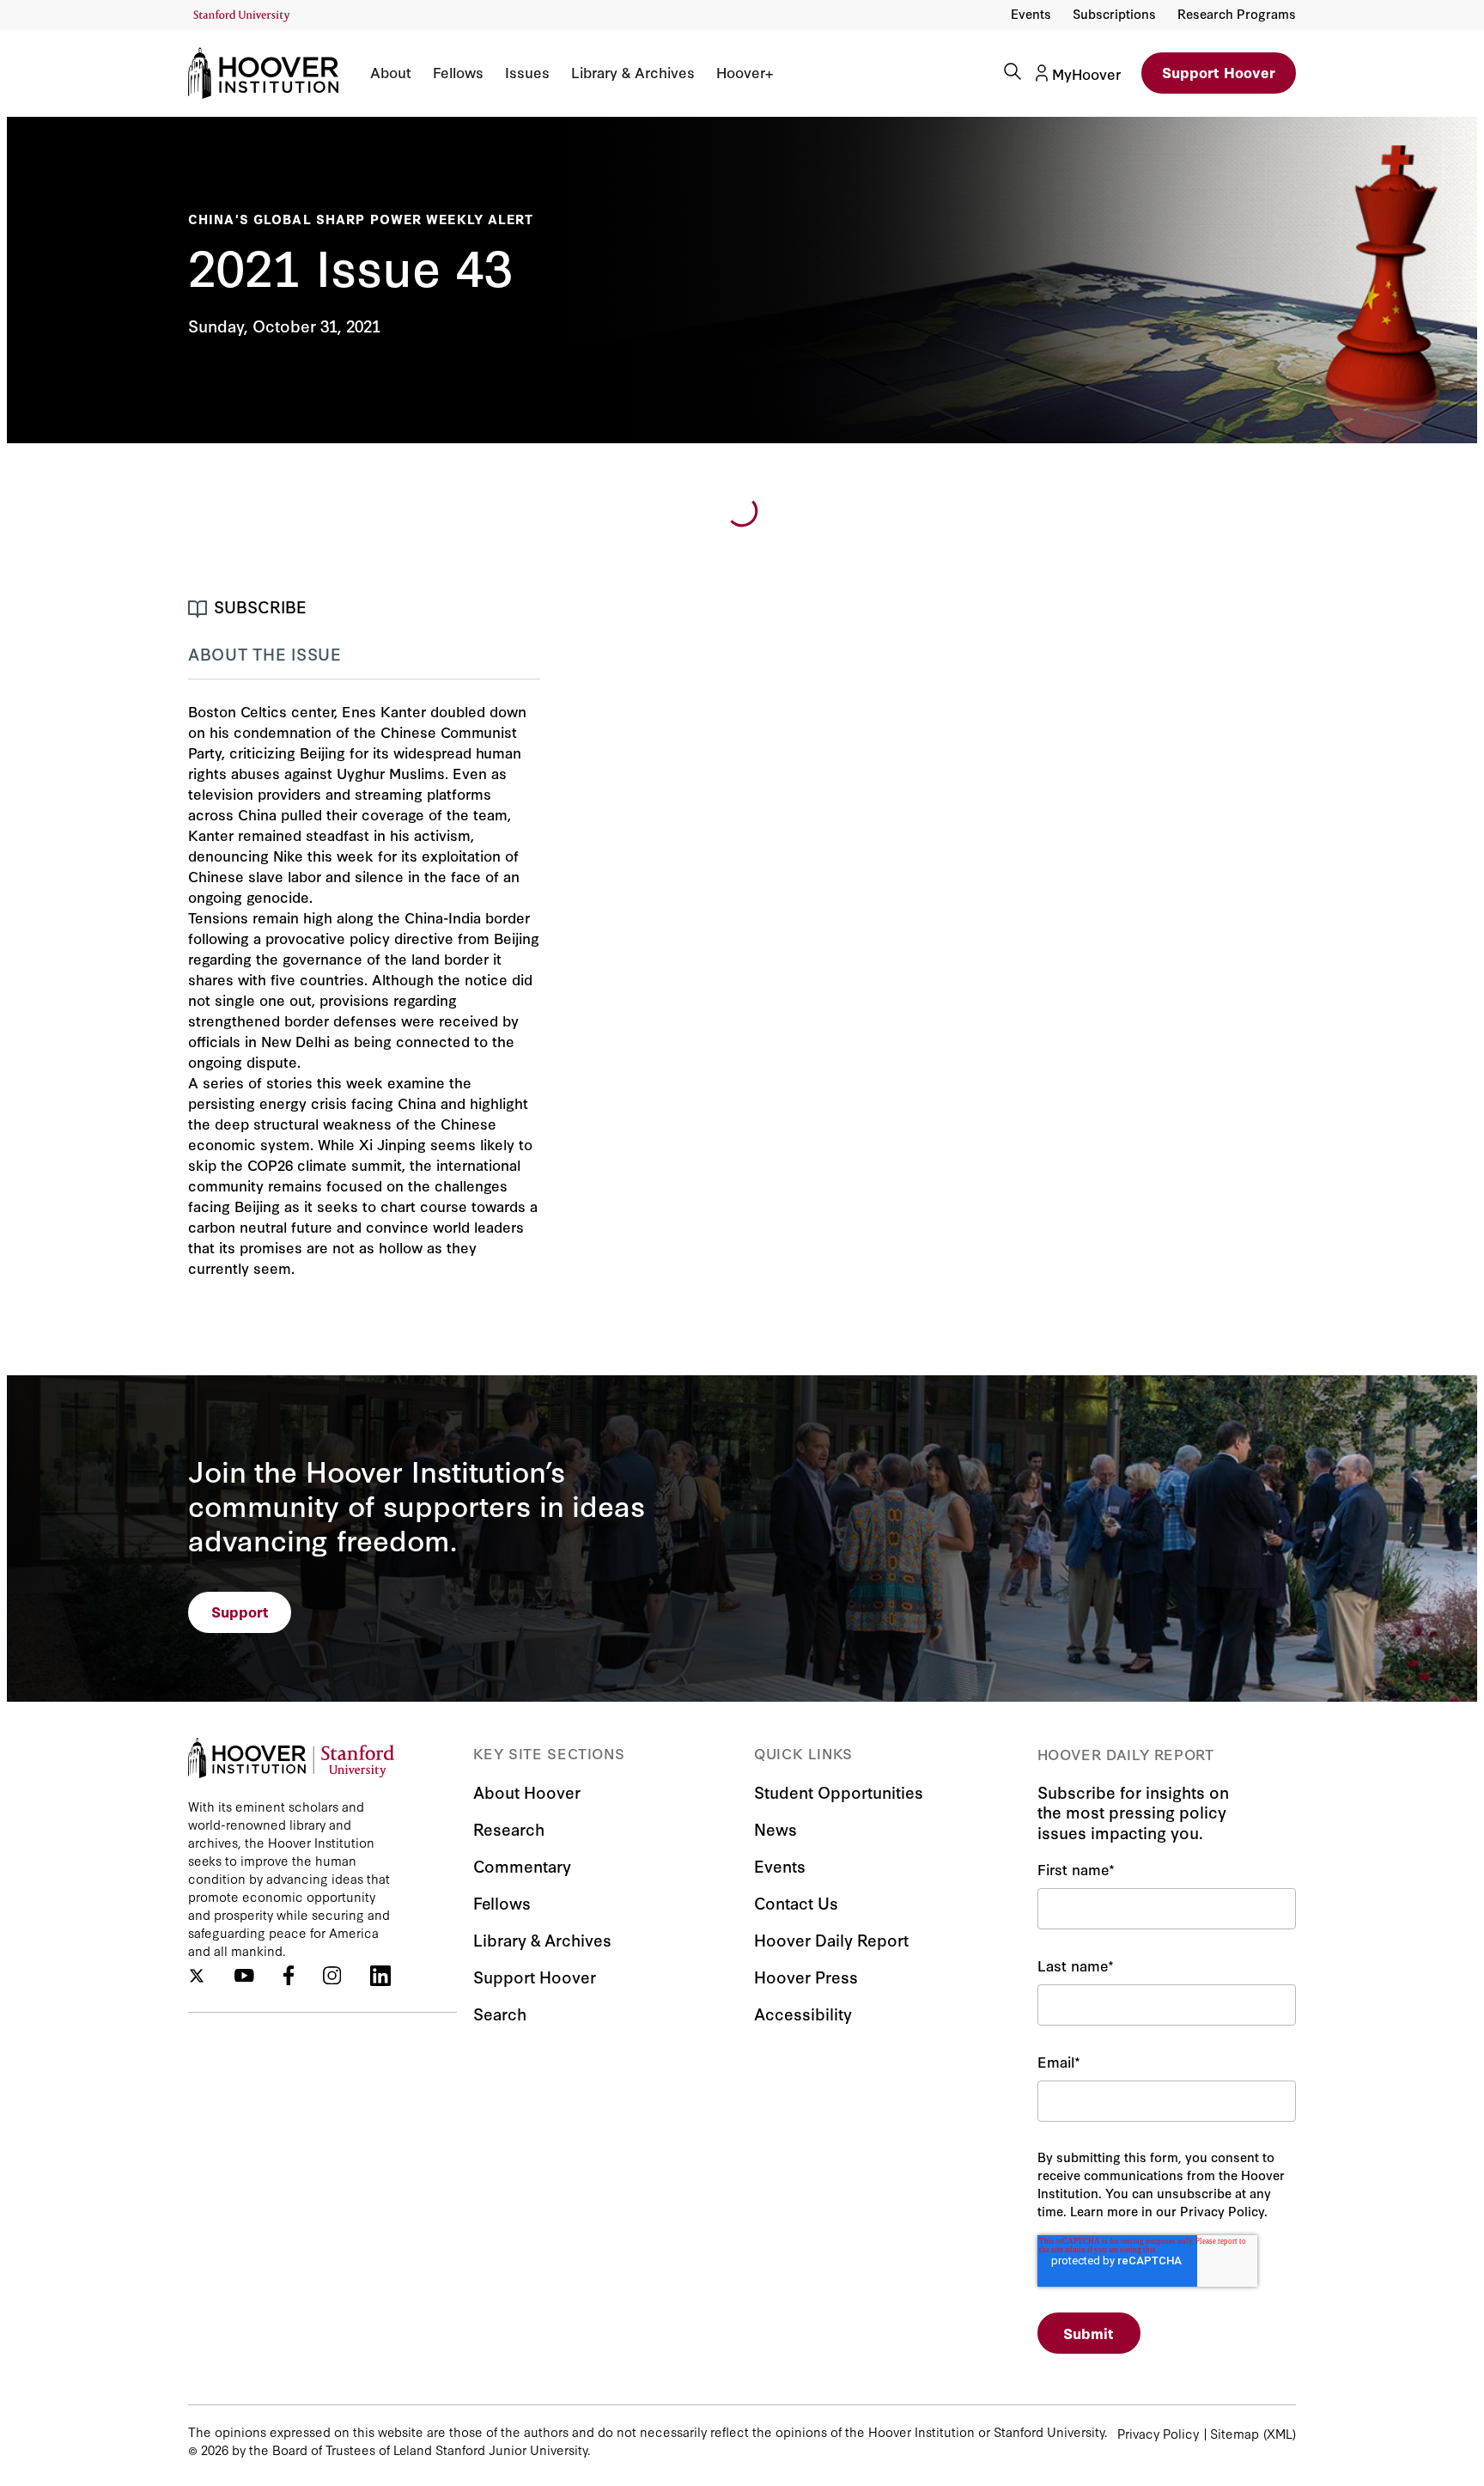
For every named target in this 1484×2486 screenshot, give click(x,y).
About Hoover (527, 1791)
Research (509, 1828)
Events (1031, 13)
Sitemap (1235, 2433)
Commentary (522, 1865)
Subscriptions (1114, 13)
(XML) (1280, 2433)
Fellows (458, 72)
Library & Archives (633, 72)
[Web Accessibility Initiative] (242, 16)
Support (240, 1611)
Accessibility (803, 2013)
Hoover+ (745, 72)
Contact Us (796, 1902)
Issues (527, 72)
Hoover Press (806, 1976)
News (775, 1828)
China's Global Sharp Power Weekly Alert (361, 219)
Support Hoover (1219, 72)
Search (500, 2013)
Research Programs (1237, 13)
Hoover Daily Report (831, 1939)
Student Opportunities (839, 1791)
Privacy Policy (1158, 2433)
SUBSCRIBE (260, 606)
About (391, 72)
